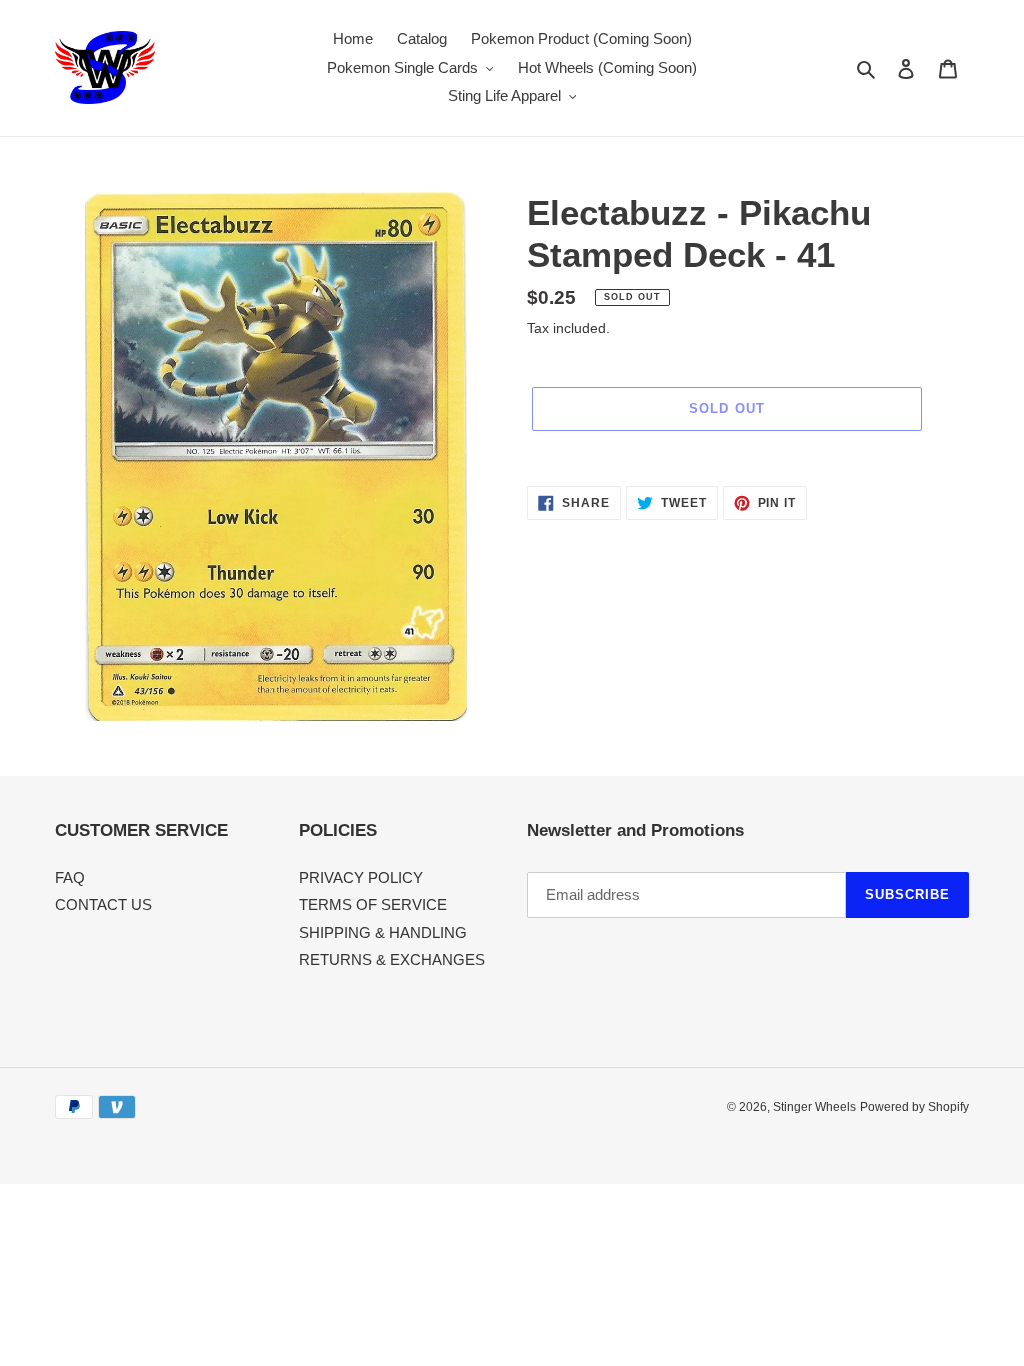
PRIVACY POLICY (361, 877)
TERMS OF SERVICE (373, 904)
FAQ (70, 877)
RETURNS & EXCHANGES (392, 959)
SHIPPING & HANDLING (383, 932)
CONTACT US (103, 904)
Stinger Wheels (814, 1107)
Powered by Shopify (914, 1107)
